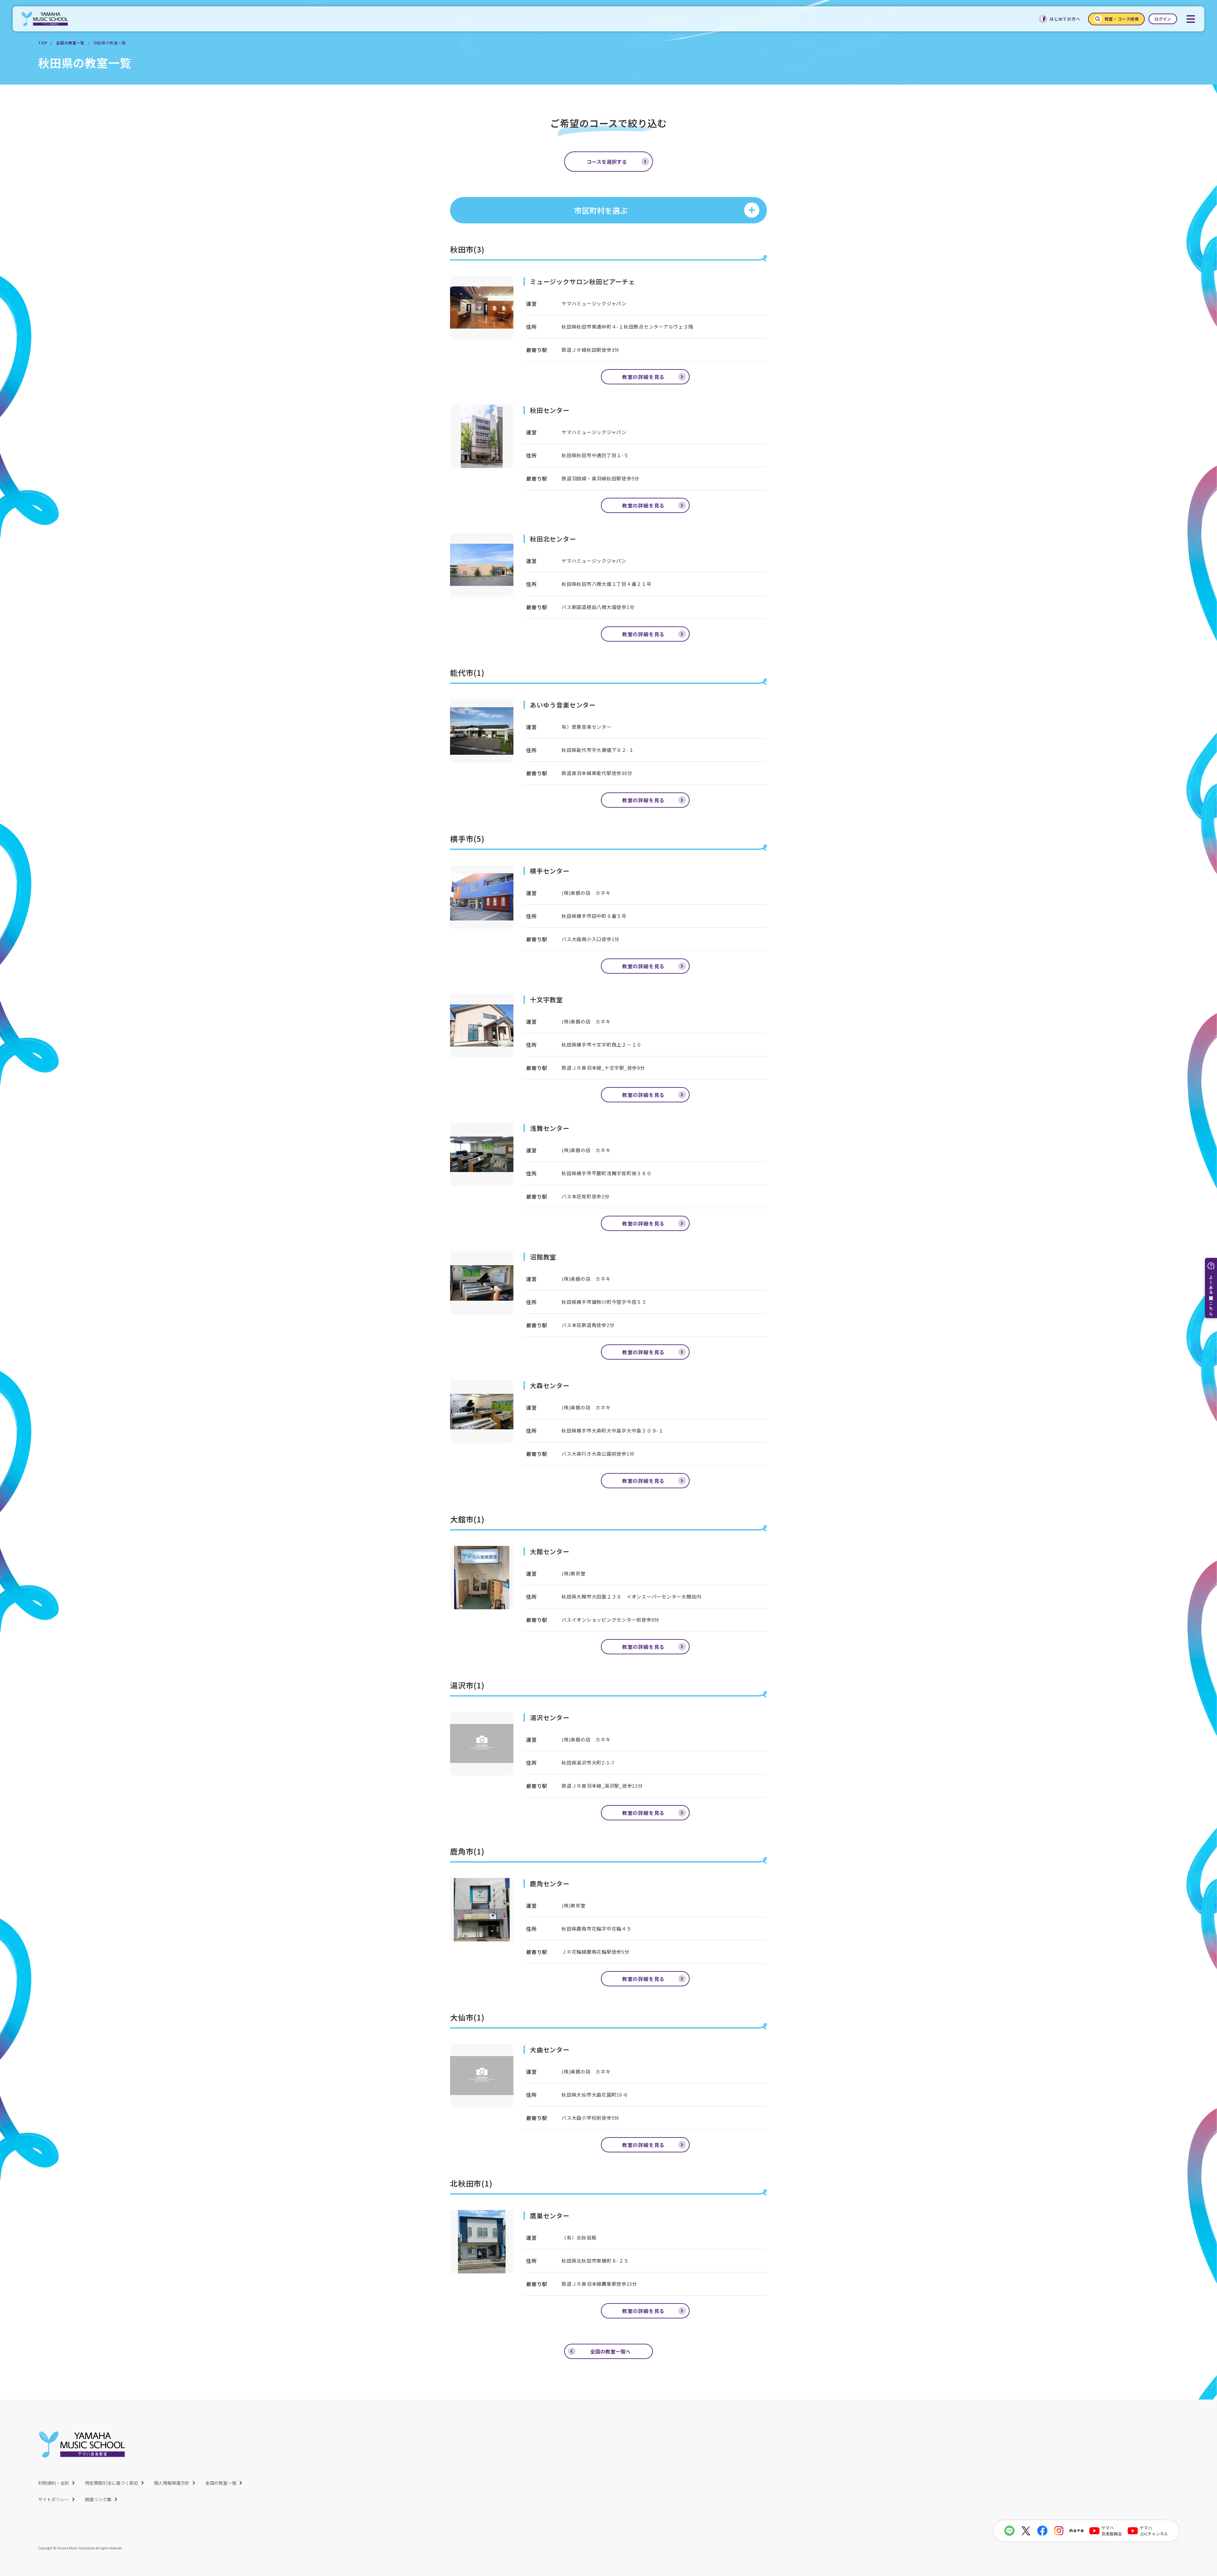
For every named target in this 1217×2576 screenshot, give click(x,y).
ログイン (1163, 19)
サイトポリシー (54, 2499)
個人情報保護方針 (172, 2483)
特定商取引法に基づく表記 (112, 2483)
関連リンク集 (98, 2499)
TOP (43, 43)
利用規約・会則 (54, 2483)
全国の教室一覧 (70, 43)
